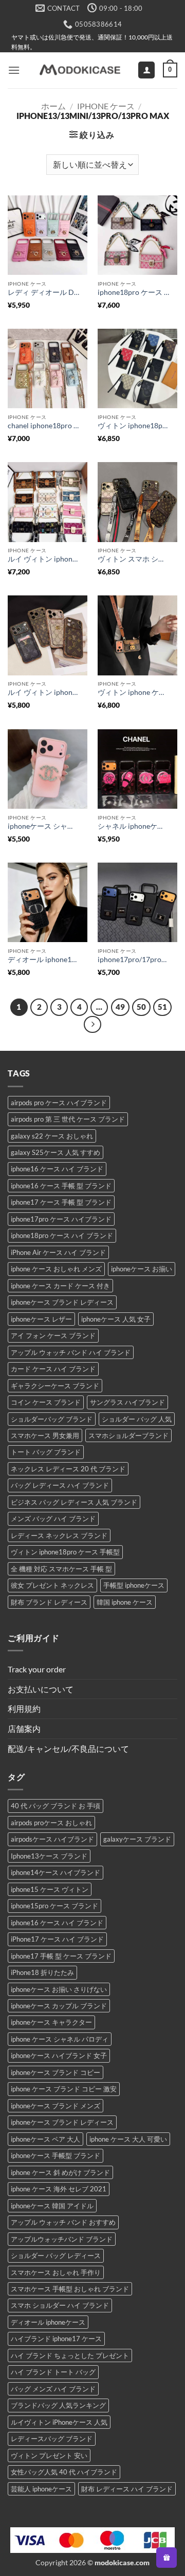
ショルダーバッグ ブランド (52, 1419)
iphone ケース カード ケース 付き (60, 1286)
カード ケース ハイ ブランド (53, 1369)
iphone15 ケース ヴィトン (50, 1889)
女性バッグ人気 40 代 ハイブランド (64, 2472)
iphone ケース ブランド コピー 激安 (64, 2089)
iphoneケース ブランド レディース (62, 1302)
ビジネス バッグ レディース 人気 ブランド (74, 1502)
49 (120, 1007)
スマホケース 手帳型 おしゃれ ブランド (70, 2289)
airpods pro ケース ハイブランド (59, 1103)
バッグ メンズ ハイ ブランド (53, 2389)
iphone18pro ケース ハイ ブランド (62, 1235)
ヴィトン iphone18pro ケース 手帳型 (65, 1552)
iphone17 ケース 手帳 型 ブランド (61, 1202)
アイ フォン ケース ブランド (53, 1335)
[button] (14, 70)
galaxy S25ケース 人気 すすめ (55, 1152)
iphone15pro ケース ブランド (54, 1906)
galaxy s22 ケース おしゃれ (52, 1136)
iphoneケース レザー (41, 1319)
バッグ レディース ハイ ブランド (60, 1485)
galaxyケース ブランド (137, 1839)
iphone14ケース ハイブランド (55, 1872)
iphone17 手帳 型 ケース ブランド (61, 1956)
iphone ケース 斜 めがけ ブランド (60, 2172)
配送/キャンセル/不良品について (68, 1749)
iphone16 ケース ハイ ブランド (57, 1169)
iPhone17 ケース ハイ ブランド (57, 1939)
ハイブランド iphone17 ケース (56, 2339)
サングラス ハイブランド (127, 1402)
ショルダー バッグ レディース (56, 2255)
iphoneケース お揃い (142, 1269)
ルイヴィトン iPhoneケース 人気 (59, 2422)
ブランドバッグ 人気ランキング (58, 2405)
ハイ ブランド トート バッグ (53, 2372)
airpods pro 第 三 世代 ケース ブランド (68, 1119)
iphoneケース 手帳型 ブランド (55, 2155)
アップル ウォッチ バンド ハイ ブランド (71, 1352)
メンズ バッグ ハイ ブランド (53, 1519)
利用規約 (24, 1709)
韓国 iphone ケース (125, 1602)
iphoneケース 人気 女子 (116, 1319)
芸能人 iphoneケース (41, 2489)
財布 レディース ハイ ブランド (127, 2489)
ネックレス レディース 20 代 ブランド (68, 1469)
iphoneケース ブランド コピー (55, 2072)
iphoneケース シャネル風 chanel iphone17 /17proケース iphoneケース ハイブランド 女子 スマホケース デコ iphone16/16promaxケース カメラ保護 (44, 826)
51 (162, 1007)
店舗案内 (24, 1729)
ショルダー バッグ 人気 (137, 1419)
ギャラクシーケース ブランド (55, 1386)
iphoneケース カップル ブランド (59, 2006)
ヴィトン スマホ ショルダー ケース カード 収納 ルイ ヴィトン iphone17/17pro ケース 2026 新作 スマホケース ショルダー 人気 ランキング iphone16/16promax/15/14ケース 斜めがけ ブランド (134, 559)
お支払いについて (41, 1689)
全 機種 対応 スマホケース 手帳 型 (61, 1569)
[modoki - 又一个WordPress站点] (79, 70)
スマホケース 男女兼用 (45, 1435)
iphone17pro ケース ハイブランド (61, 1219)
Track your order (37, 1669)
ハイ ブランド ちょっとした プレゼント (70, 2355)
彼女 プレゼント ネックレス (52, 1585)
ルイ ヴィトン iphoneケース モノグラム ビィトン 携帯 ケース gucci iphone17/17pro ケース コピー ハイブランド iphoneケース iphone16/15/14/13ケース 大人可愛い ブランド (44, 692)
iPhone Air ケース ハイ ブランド (58, 1252)
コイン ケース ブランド (46, 1402)
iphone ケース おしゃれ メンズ (56, 1269)
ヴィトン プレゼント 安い (49, 2455)
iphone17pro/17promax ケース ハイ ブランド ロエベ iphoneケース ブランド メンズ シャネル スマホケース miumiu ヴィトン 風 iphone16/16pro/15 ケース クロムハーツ (134, 960)
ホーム (53, 106)
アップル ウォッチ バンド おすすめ (63, 2222)
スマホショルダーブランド (128, 1435)
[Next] (92, 1025)
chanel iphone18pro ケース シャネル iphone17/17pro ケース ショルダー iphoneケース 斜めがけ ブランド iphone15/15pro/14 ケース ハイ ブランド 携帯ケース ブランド (44, 426)
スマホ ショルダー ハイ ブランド (60, 2305)
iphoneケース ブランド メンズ (55, 2106)
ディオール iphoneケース (48, 2322)
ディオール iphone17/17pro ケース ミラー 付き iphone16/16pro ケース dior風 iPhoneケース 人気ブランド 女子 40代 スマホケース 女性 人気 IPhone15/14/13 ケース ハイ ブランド (44, 960)
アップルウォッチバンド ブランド (62, 2239)
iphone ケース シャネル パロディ (60, 2039)
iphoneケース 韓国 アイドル (52, 2206)
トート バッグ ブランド (46, 1452)
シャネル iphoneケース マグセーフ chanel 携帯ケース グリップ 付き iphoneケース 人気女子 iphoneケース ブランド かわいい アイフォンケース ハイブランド (134, 826)
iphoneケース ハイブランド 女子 (59, 2055)
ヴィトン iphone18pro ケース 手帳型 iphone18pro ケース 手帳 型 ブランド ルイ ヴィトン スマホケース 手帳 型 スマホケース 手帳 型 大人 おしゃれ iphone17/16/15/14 (134, 426)
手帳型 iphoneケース (134, 1585)
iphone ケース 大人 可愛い (128, 2139)
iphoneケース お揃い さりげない (59, 1989)
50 (141, 1007)
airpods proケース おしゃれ (51, 1823)
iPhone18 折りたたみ (42, 1972)
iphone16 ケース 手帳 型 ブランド (61, 1186)
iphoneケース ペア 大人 (45, 2139)
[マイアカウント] (146, 70)
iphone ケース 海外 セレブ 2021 (59, 2189)
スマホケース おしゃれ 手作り (56, 2272)
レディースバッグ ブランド (52, 2439)
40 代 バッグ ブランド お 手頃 (55, 1806)
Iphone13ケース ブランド (49, 1856)
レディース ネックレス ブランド (59, 1535)
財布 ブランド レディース (49, 1602)
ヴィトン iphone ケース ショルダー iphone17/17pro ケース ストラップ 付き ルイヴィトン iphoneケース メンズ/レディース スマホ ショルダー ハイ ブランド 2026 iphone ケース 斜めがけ (134, 692)
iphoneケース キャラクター (51, 2022)
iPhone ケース (106, 106)
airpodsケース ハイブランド (52, 1839)
